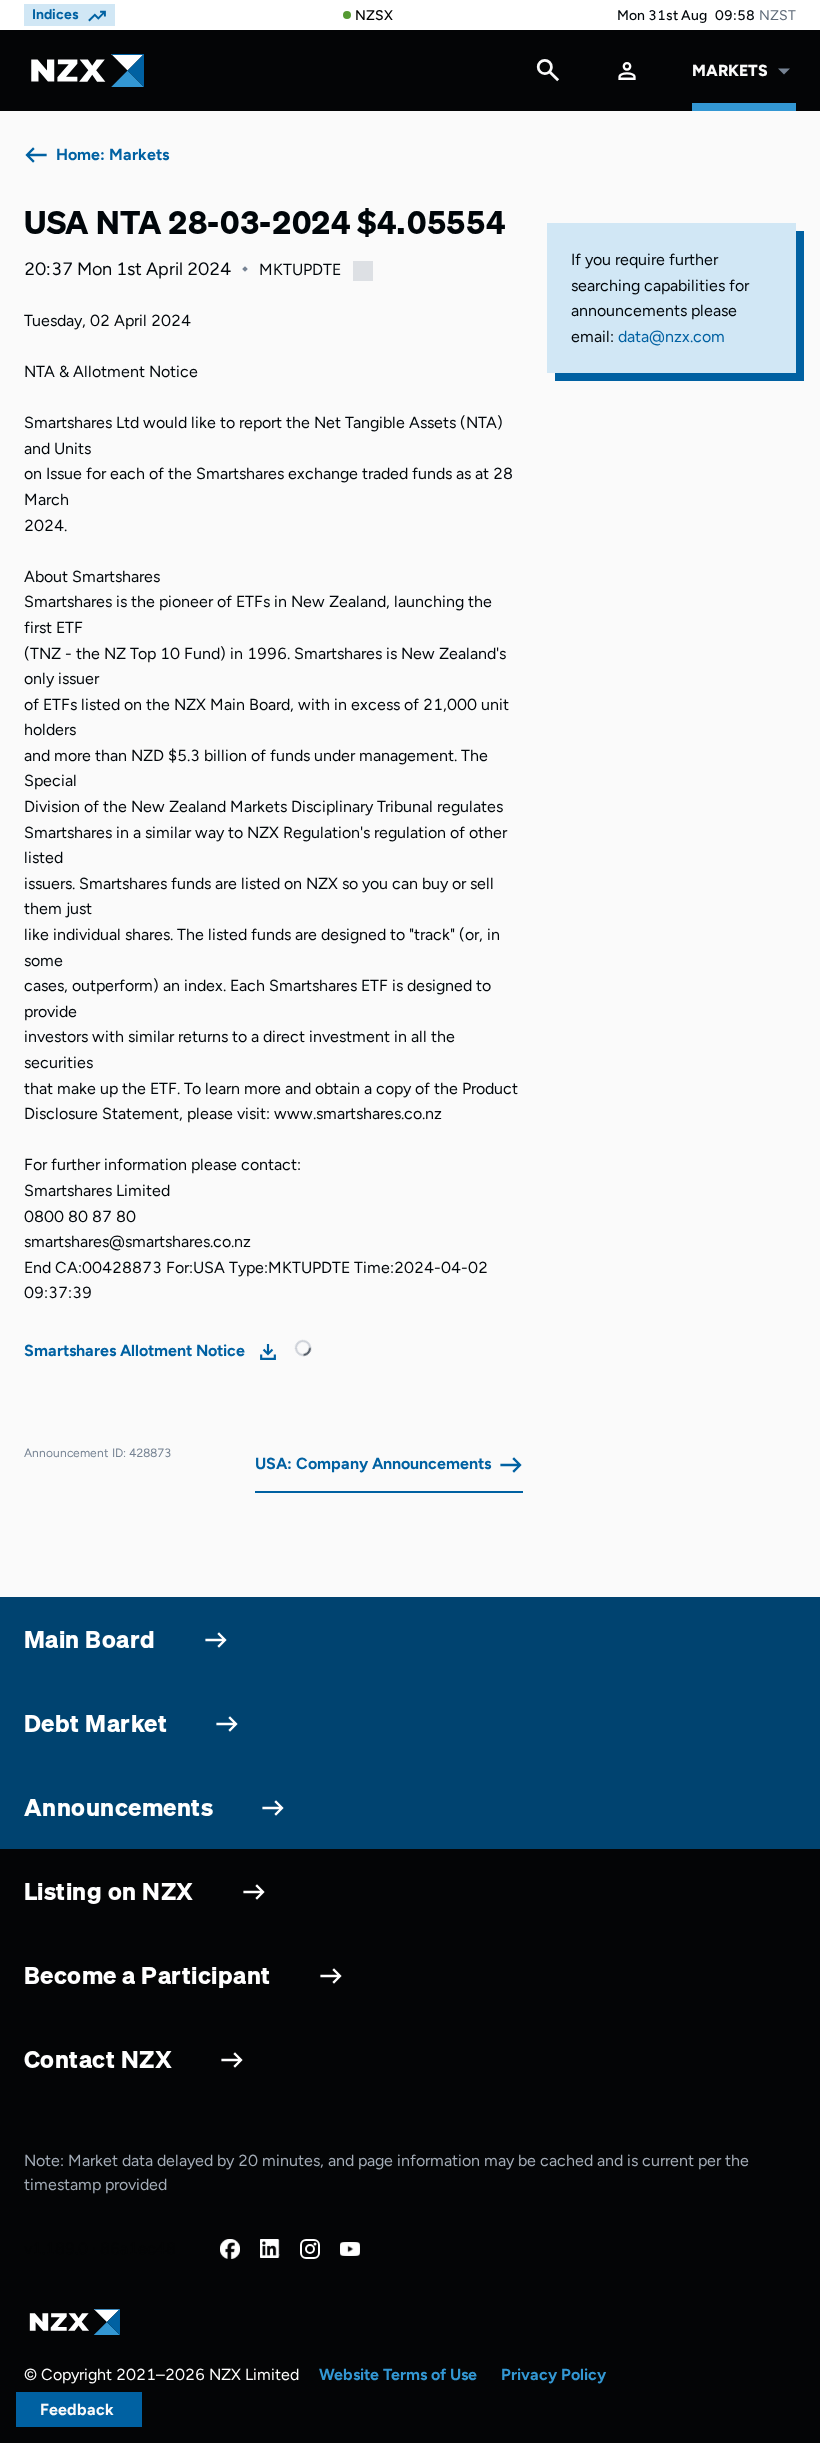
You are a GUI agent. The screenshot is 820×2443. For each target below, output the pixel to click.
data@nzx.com (671, 336)
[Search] (548, 75)
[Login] (627, 70)
